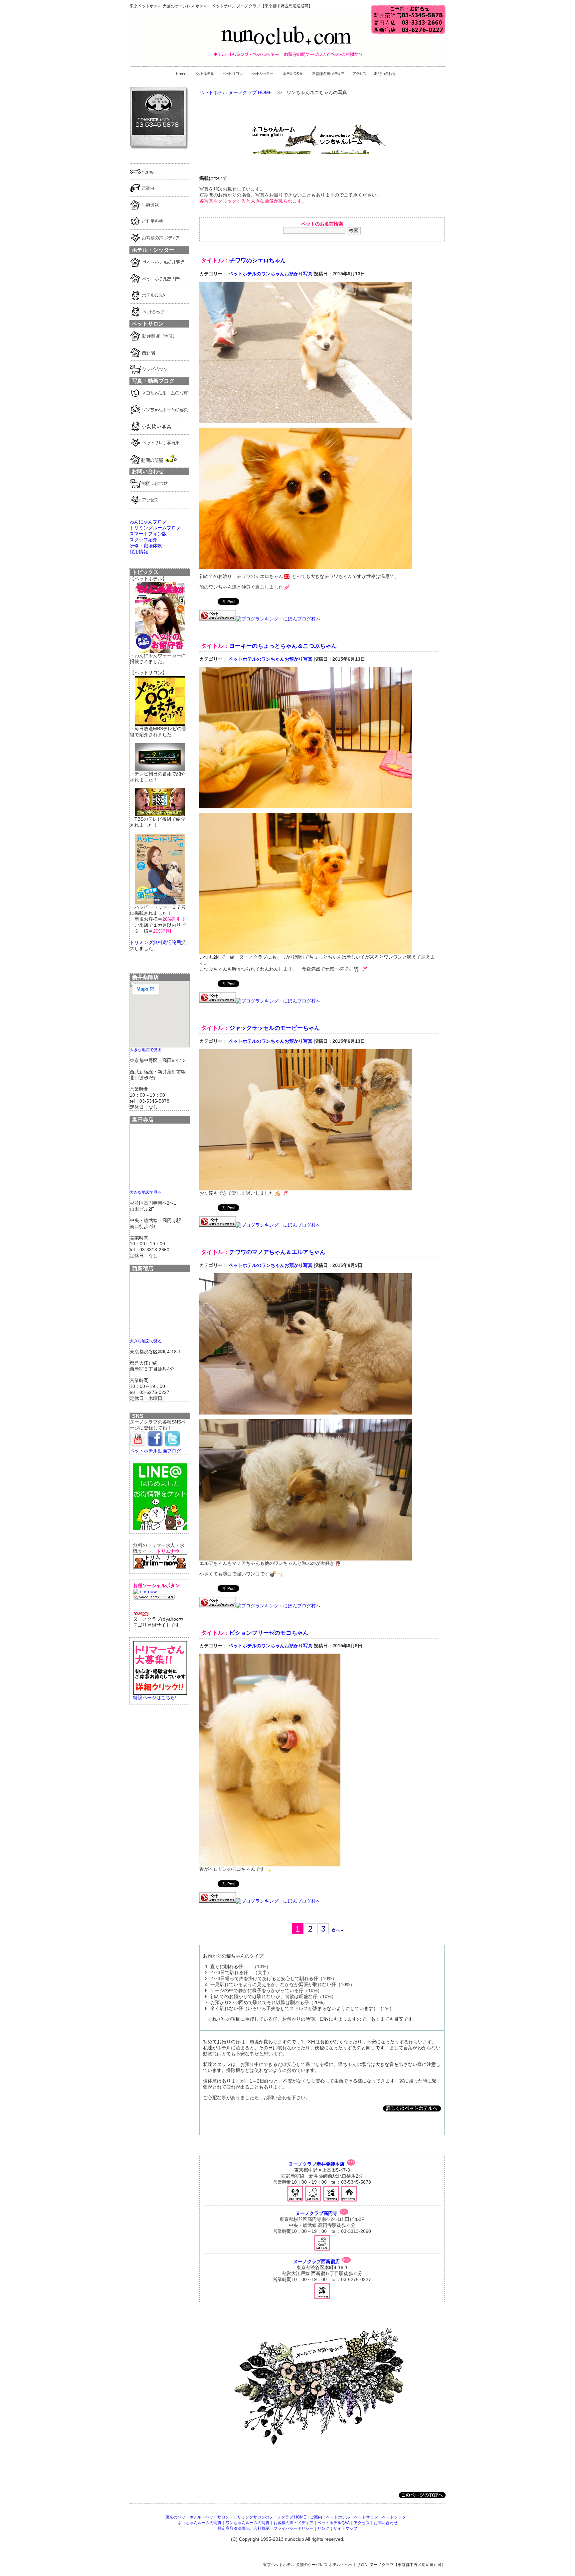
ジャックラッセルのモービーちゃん (275, 1028)
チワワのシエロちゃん (258, 261)
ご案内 (316, 2517)
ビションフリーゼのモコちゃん (269, 1633)
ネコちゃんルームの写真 (200, 2523)
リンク (323, 2528)
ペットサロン (366, 2517)
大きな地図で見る (146, 1050)
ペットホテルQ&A (334, 2523)
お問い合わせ (386, 2523)
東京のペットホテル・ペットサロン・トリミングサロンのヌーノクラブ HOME (236, 2517)
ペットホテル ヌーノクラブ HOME (236, 92)
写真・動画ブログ (153, 381)
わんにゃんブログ (148, 522)
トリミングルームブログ (155, 528)
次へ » (337, 1930)
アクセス (362, 2523)
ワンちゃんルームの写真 (248, 2523)
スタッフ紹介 (143, 540)
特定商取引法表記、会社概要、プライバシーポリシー (266, 2528)
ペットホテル (338, 2517)
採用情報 (139, 552)
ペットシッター (396, 2517)
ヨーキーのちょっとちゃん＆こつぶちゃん (283, 646)
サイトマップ (345, 2528)
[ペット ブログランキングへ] (218, 619)
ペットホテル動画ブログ (155, 1451)
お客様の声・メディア (293, 2523)
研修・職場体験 (146, 546)
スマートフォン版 (148, 534)
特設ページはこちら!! (155, 1697)
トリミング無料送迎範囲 (155, 942)
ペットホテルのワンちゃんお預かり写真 (271, 274)
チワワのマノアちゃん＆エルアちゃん (277, 1252)
